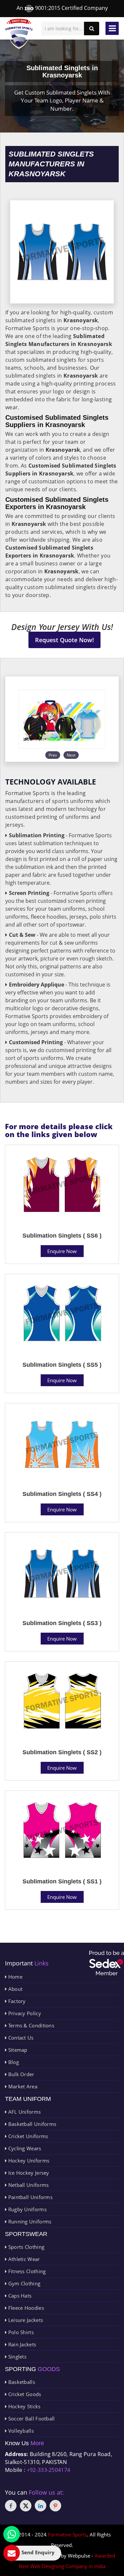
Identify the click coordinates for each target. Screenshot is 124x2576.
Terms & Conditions (30, 2025)
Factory (16, 2001)
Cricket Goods (24, 2394)
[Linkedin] (41, 2506)
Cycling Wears (24, 2148)
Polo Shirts (20, 2332)
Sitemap (17, 2050)
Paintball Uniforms (30, 2197)
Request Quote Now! (64, 640)
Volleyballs (20, 2431)
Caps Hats (19, 2296)
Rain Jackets (21, 2344)
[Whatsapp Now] (12, 2534)
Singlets (17, 2357)
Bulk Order (20, 2074)
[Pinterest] (55, 2506)
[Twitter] (26, 2506)
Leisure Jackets (25, 2320)
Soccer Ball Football (31, 2419)
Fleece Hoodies (25, 2308)
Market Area (22, 2086)
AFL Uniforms (24, 2112)
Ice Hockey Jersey (28, 2173)
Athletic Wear (23, 2259)
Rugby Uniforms (27, 2209)
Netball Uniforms (28, 2185)
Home (15, 1977)
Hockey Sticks (23, 2406)
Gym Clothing (23, 2283)
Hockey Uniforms (28, 2161)
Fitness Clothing (26, 2271)
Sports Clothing (25, 2247)
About (15, 1989)
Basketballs (21, 2382)
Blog (13, 2062)
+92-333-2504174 (49, 2470)
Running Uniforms (29, 2221)
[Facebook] (11, 2506)
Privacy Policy (24, 2013)
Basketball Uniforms (31, 2124)
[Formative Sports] (19, 34)
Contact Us (20, 2038)
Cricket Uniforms (27, 2136)
